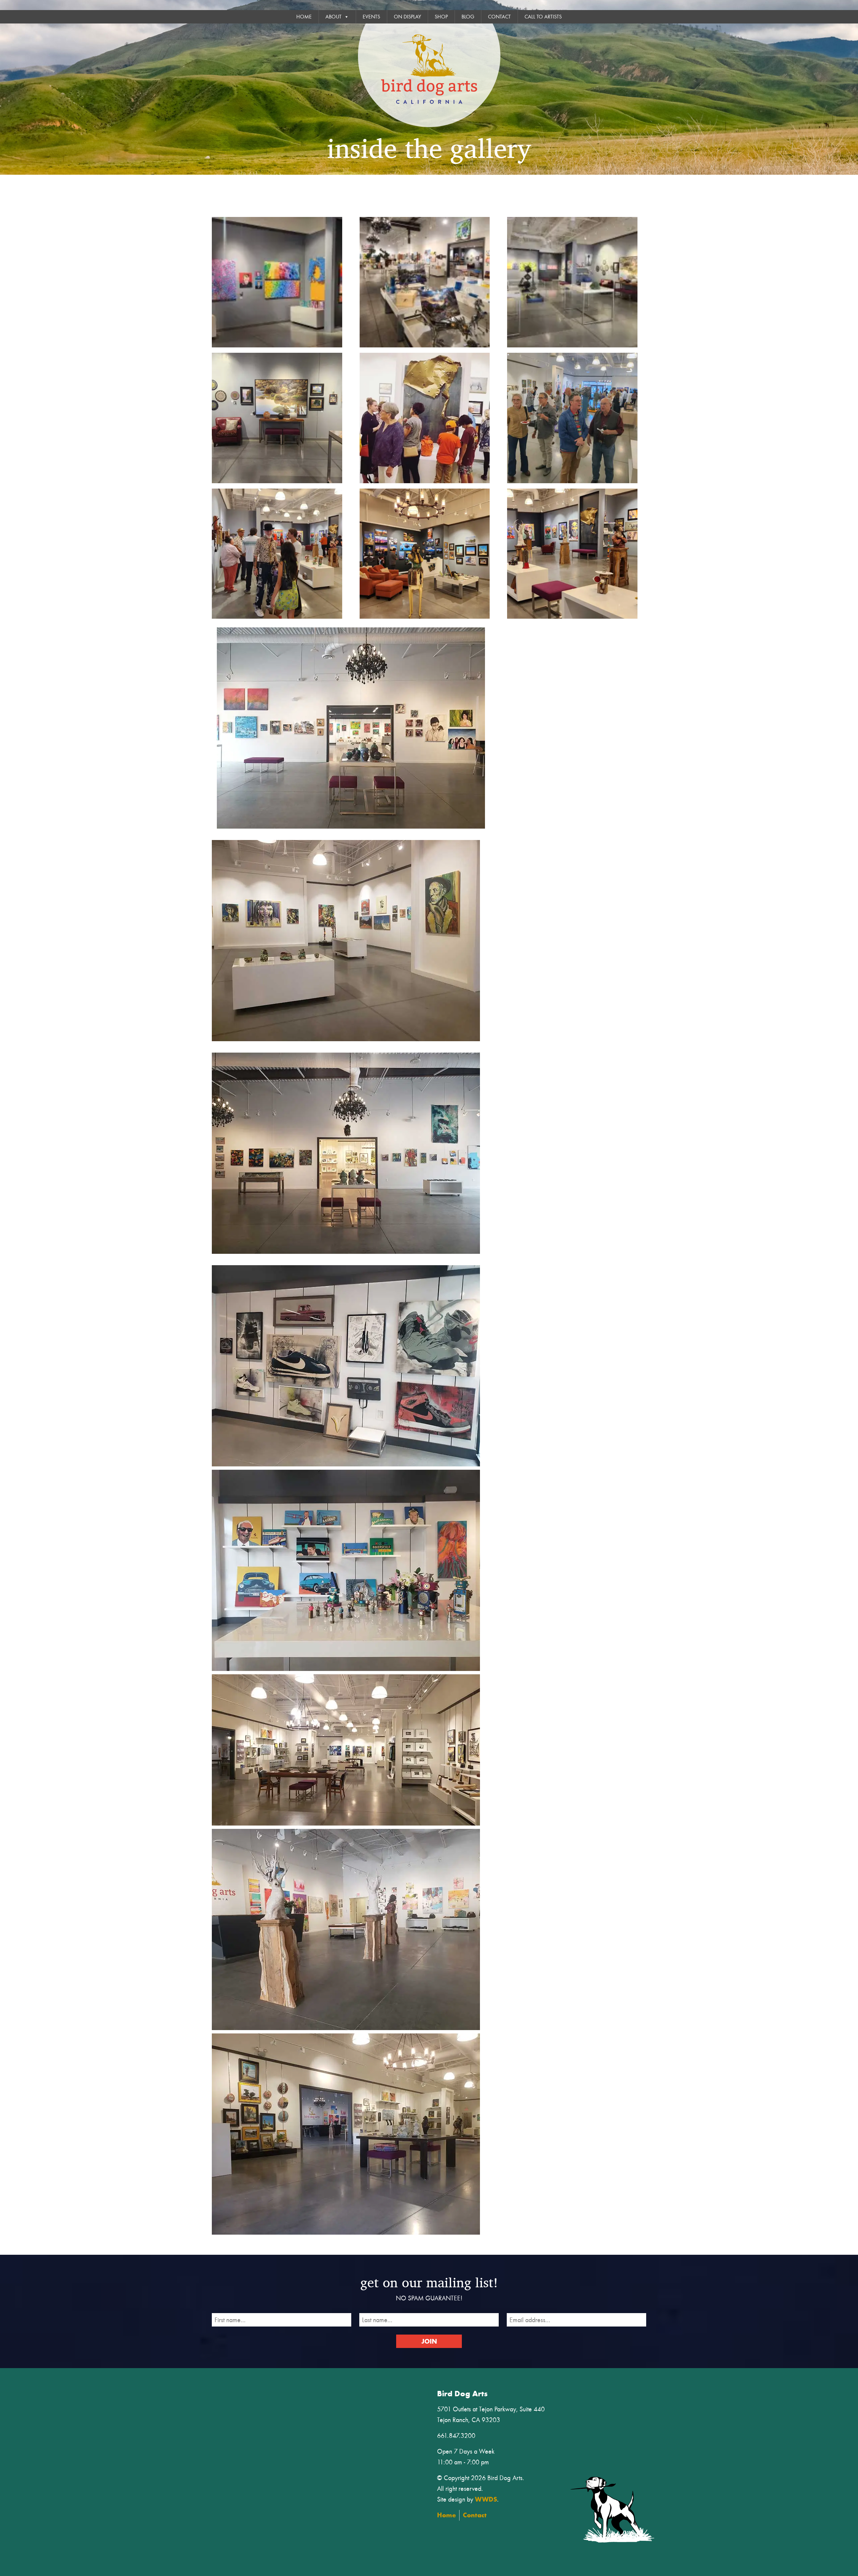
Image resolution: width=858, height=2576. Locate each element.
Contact (499, 17)
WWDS (486, 2499)
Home (304, 17)
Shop (441, 17)
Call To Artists (543, 17)
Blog (468, 17)
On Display (407, 17)
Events (371, 17)
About (333, 17)
